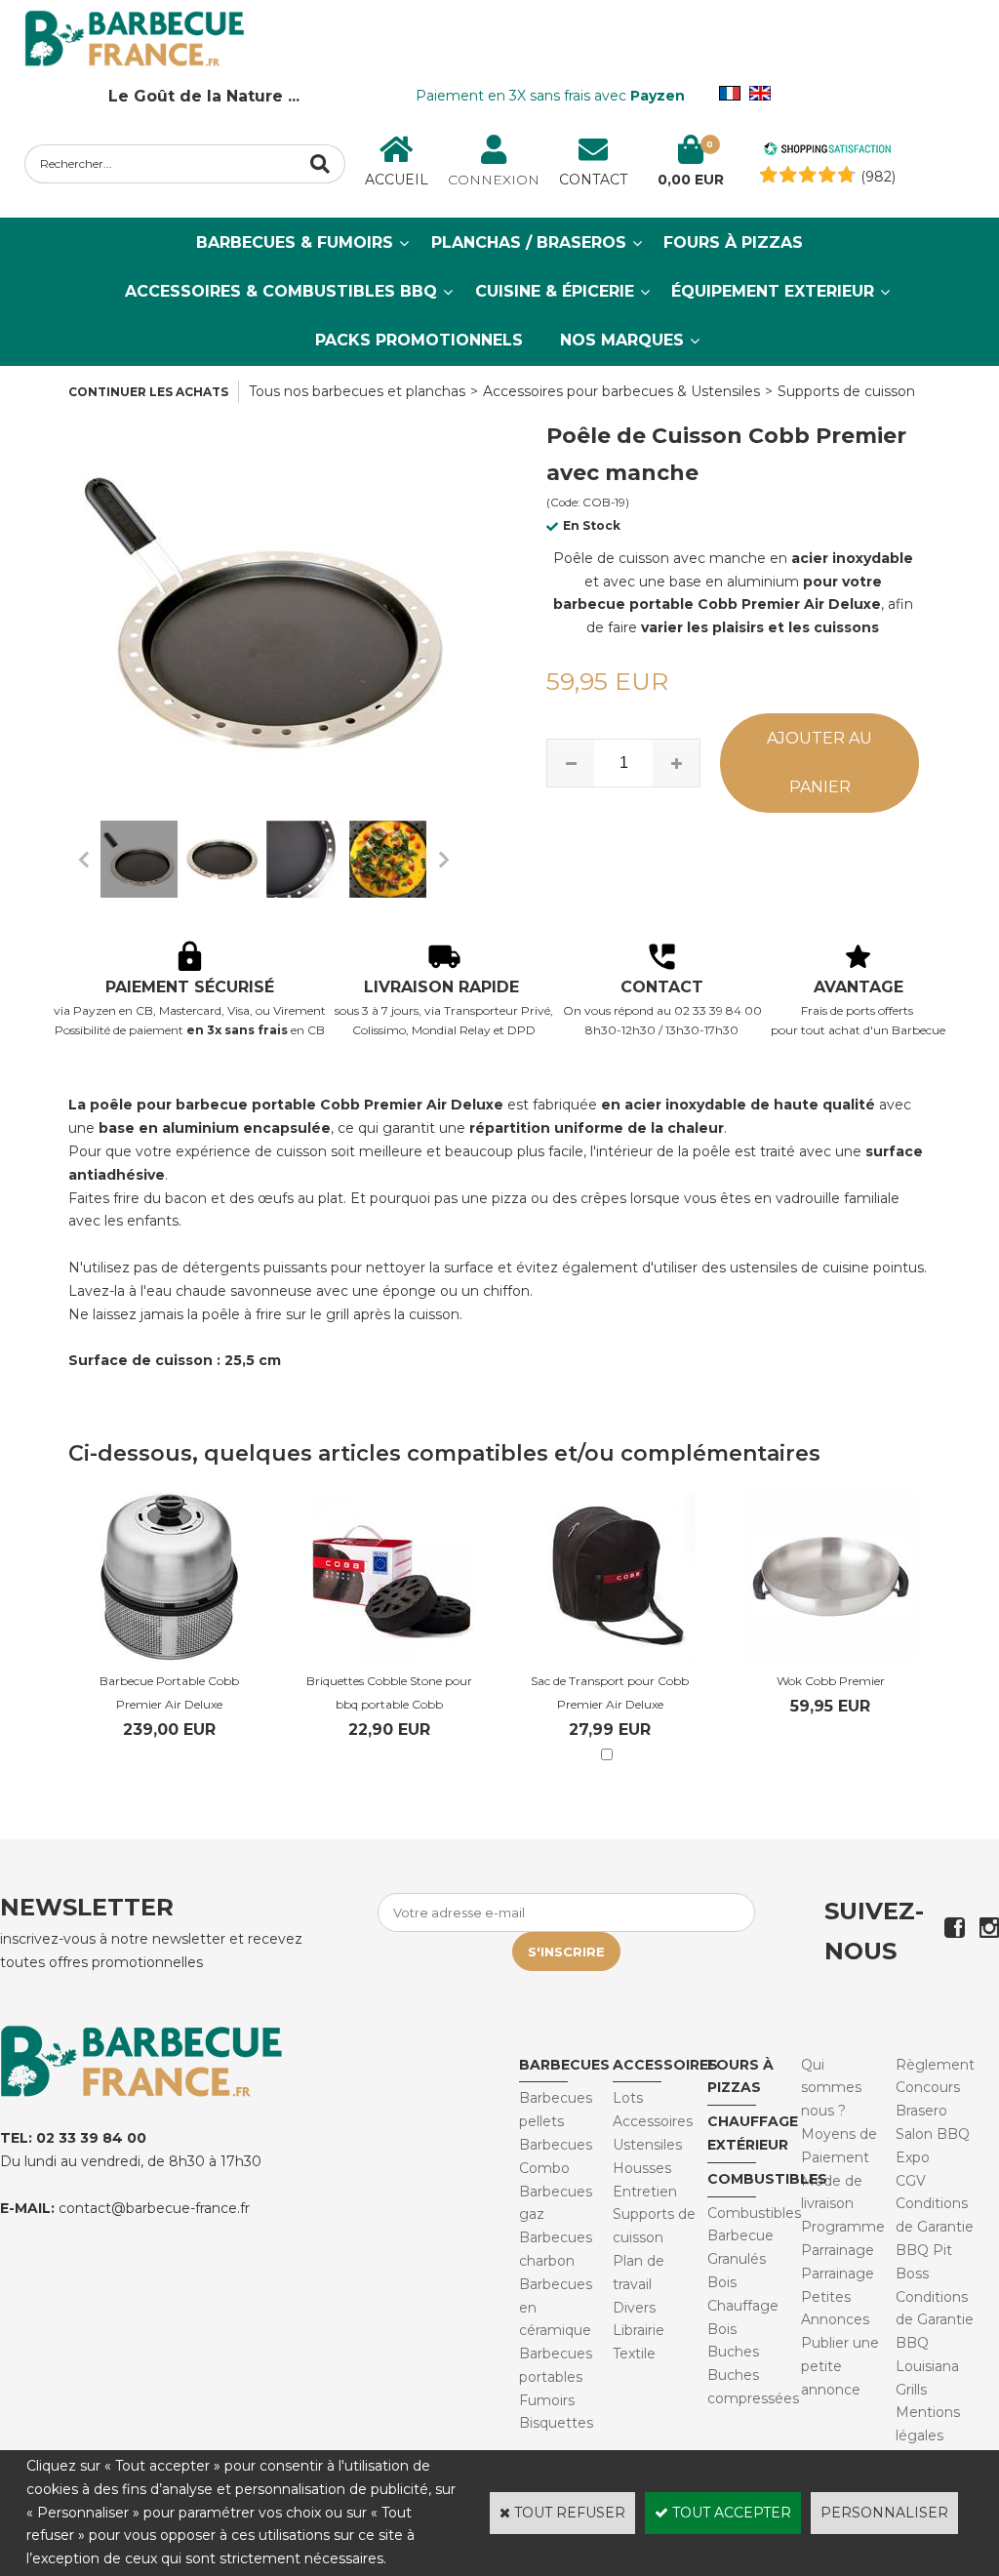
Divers (634, 2308)
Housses (642, 2168)
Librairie (639, 2330)
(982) (878, 177)
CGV (911, 2181)
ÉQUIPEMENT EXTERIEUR (773, 291)
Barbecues (564, 2065)
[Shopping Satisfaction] (827, 151)
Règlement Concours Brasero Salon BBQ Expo (935, 2111)
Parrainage (838, 2274)
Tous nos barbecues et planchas (357, 391)
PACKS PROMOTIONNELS (419, 340)
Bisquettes (556, 2423)
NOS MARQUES (622, 340)
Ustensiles (647, 2145)
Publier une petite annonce (840, 2366)
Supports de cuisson (846, 391)
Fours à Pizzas (733, 242)
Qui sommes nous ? (831, 2088)
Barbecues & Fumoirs (295, 242)
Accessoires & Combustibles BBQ (281, 291)
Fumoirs (547, 2400)
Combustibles (767, 2179)
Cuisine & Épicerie (555, 291)
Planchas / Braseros (529, 242)
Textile (634, 2354)
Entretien (645, 2192)
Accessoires (665, 2065)
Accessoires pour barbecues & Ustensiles (621, 391)
